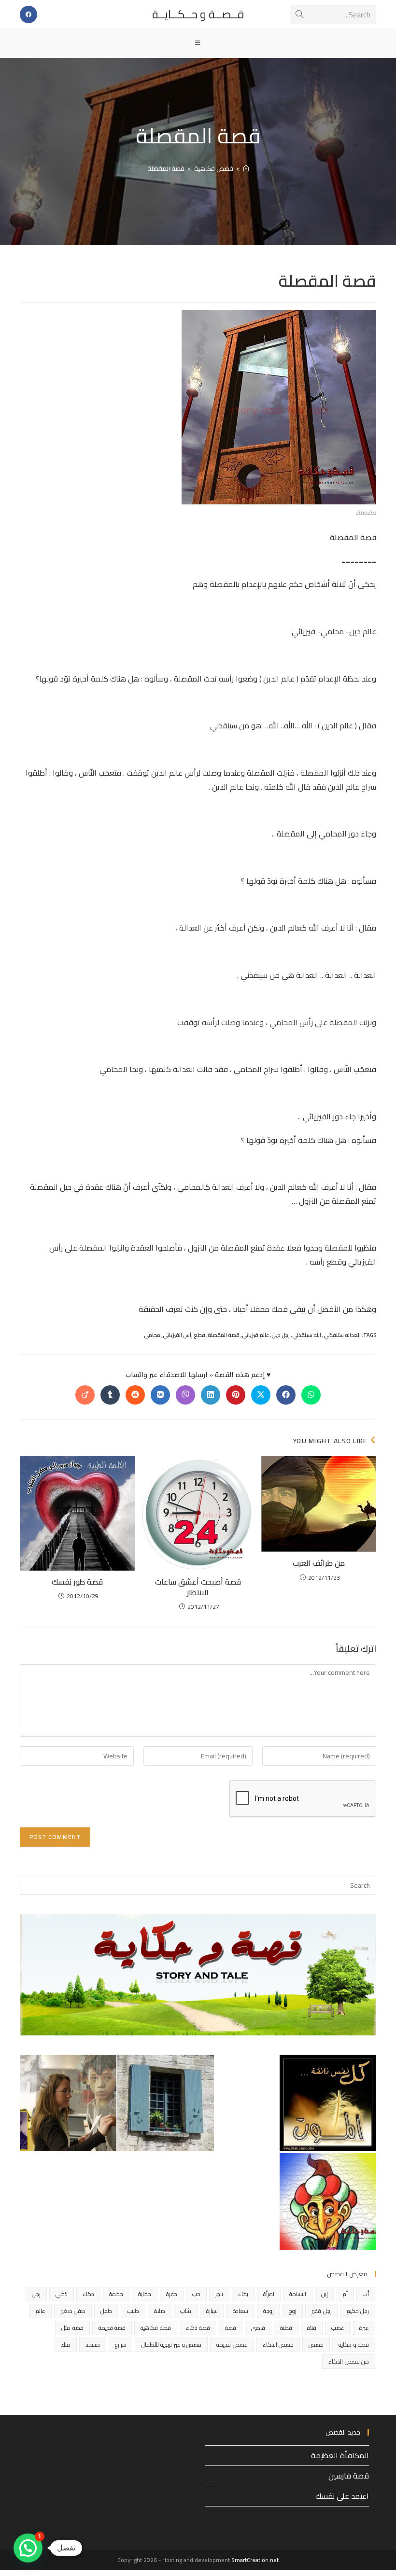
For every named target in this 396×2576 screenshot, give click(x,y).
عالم (41, 2311)
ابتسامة (298, 2294)
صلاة (160, 2311)
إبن (325, 2294)
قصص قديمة (232, 2345)
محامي (152, 1335)
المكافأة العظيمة (340, 2455)
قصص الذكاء (278, 2345)
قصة (231, 2328)
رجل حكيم (358, 2311)
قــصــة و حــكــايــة (198, 14)
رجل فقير (321, 2311)
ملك (66, 2345)
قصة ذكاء (198, 2328)
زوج (293, 2311)
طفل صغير (73, 2311)
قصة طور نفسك (77, 1582)
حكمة (116, 2294)
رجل (36, 2294)
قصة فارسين (349, 2476)
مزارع (120, 2345)
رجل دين (281, 1335)
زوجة (269, 2311)
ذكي (62, 2294)
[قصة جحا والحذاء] (328, 2201)
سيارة (212, 2311)
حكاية (145, 2294)
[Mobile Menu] (198, 43)
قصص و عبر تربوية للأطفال (171, 2345)
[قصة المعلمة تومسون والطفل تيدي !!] (68, 2103)
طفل (106, 2311)
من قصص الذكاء (349, 2361)
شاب (186, 2311)
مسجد (93, 2345)
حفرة (172, 2294)
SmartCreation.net (255, 2560)
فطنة (286, 2328)
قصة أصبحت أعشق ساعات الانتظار (198, 1587)
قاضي (258, 2328)
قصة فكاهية (156, 2328)
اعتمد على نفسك (342, 2496)
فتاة (312, 2328)
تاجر (219, 2294)
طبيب (133, 2311)
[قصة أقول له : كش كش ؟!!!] (328, 2103)
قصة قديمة (112, 2328)
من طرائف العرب (319, 1563)
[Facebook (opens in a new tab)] (28, 14)
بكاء (243, 2294)
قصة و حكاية (354, 2345)
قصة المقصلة (166, 168)
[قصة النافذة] (166, 2103)
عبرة (364, 2328)
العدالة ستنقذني (342, 1335)
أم (345, 2294)
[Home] (246, 168)
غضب (338, 2328)
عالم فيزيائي (255, 1335)
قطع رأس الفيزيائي (184, 1335)
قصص (316, 2345)
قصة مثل (72, 2328)
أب (366, 2294)
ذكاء (88, 2294)
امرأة (269, 2294)
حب (196, 2294)
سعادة (240, 2311)
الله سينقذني (307, 1335)
